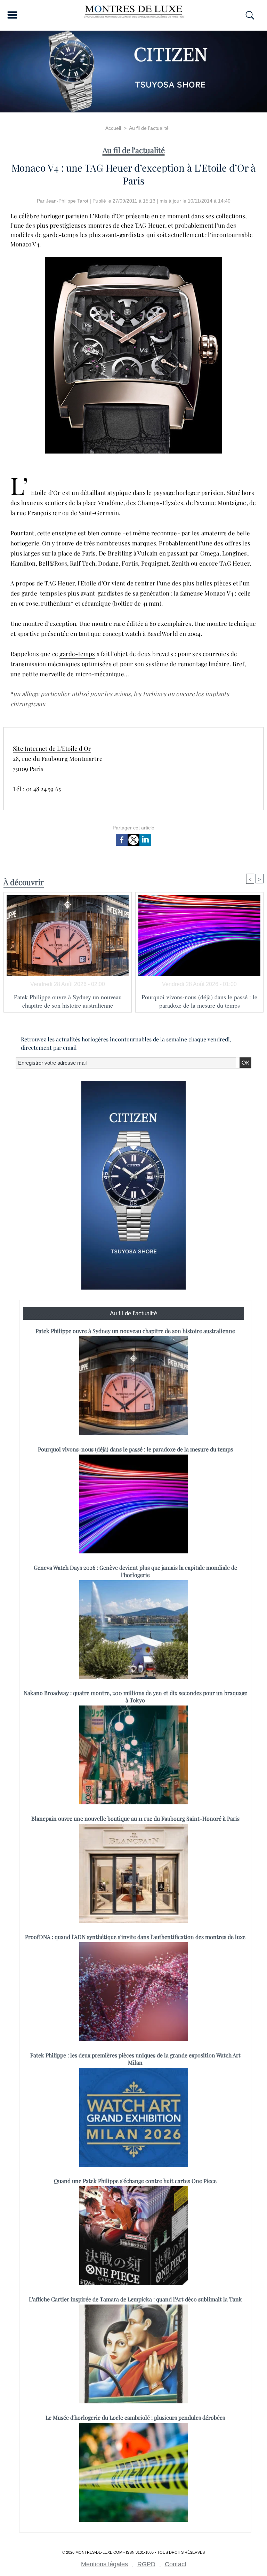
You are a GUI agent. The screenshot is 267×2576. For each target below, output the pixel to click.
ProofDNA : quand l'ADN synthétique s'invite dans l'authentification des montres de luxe (135, 1937)
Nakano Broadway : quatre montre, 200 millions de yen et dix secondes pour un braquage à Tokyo (135, 1696)
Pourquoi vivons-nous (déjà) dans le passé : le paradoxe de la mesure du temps (199, 1001)
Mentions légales (104, 2564)
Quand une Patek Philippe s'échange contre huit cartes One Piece (135, 2181)
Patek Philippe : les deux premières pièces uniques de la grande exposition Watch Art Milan (135, 2059)
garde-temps (77, 654)
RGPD (146, 2564)
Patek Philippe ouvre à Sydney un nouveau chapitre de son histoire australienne (68, 1001)
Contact (176, 2564)
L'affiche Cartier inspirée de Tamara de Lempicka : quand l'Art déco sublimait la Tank (135, 2299)
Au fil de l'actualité (149, 128)
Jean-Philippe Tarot (67, 201)
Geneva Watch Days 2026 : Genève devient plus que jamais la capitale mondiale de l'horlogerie (135, 1571)
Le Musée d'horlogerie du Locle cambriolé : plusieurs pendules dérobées (135, 2417)
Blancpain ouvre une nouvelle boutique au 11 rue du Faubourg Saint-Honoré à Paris (135, 1818)
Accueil (113, 128)
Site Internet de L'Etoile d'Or (52, 748)
